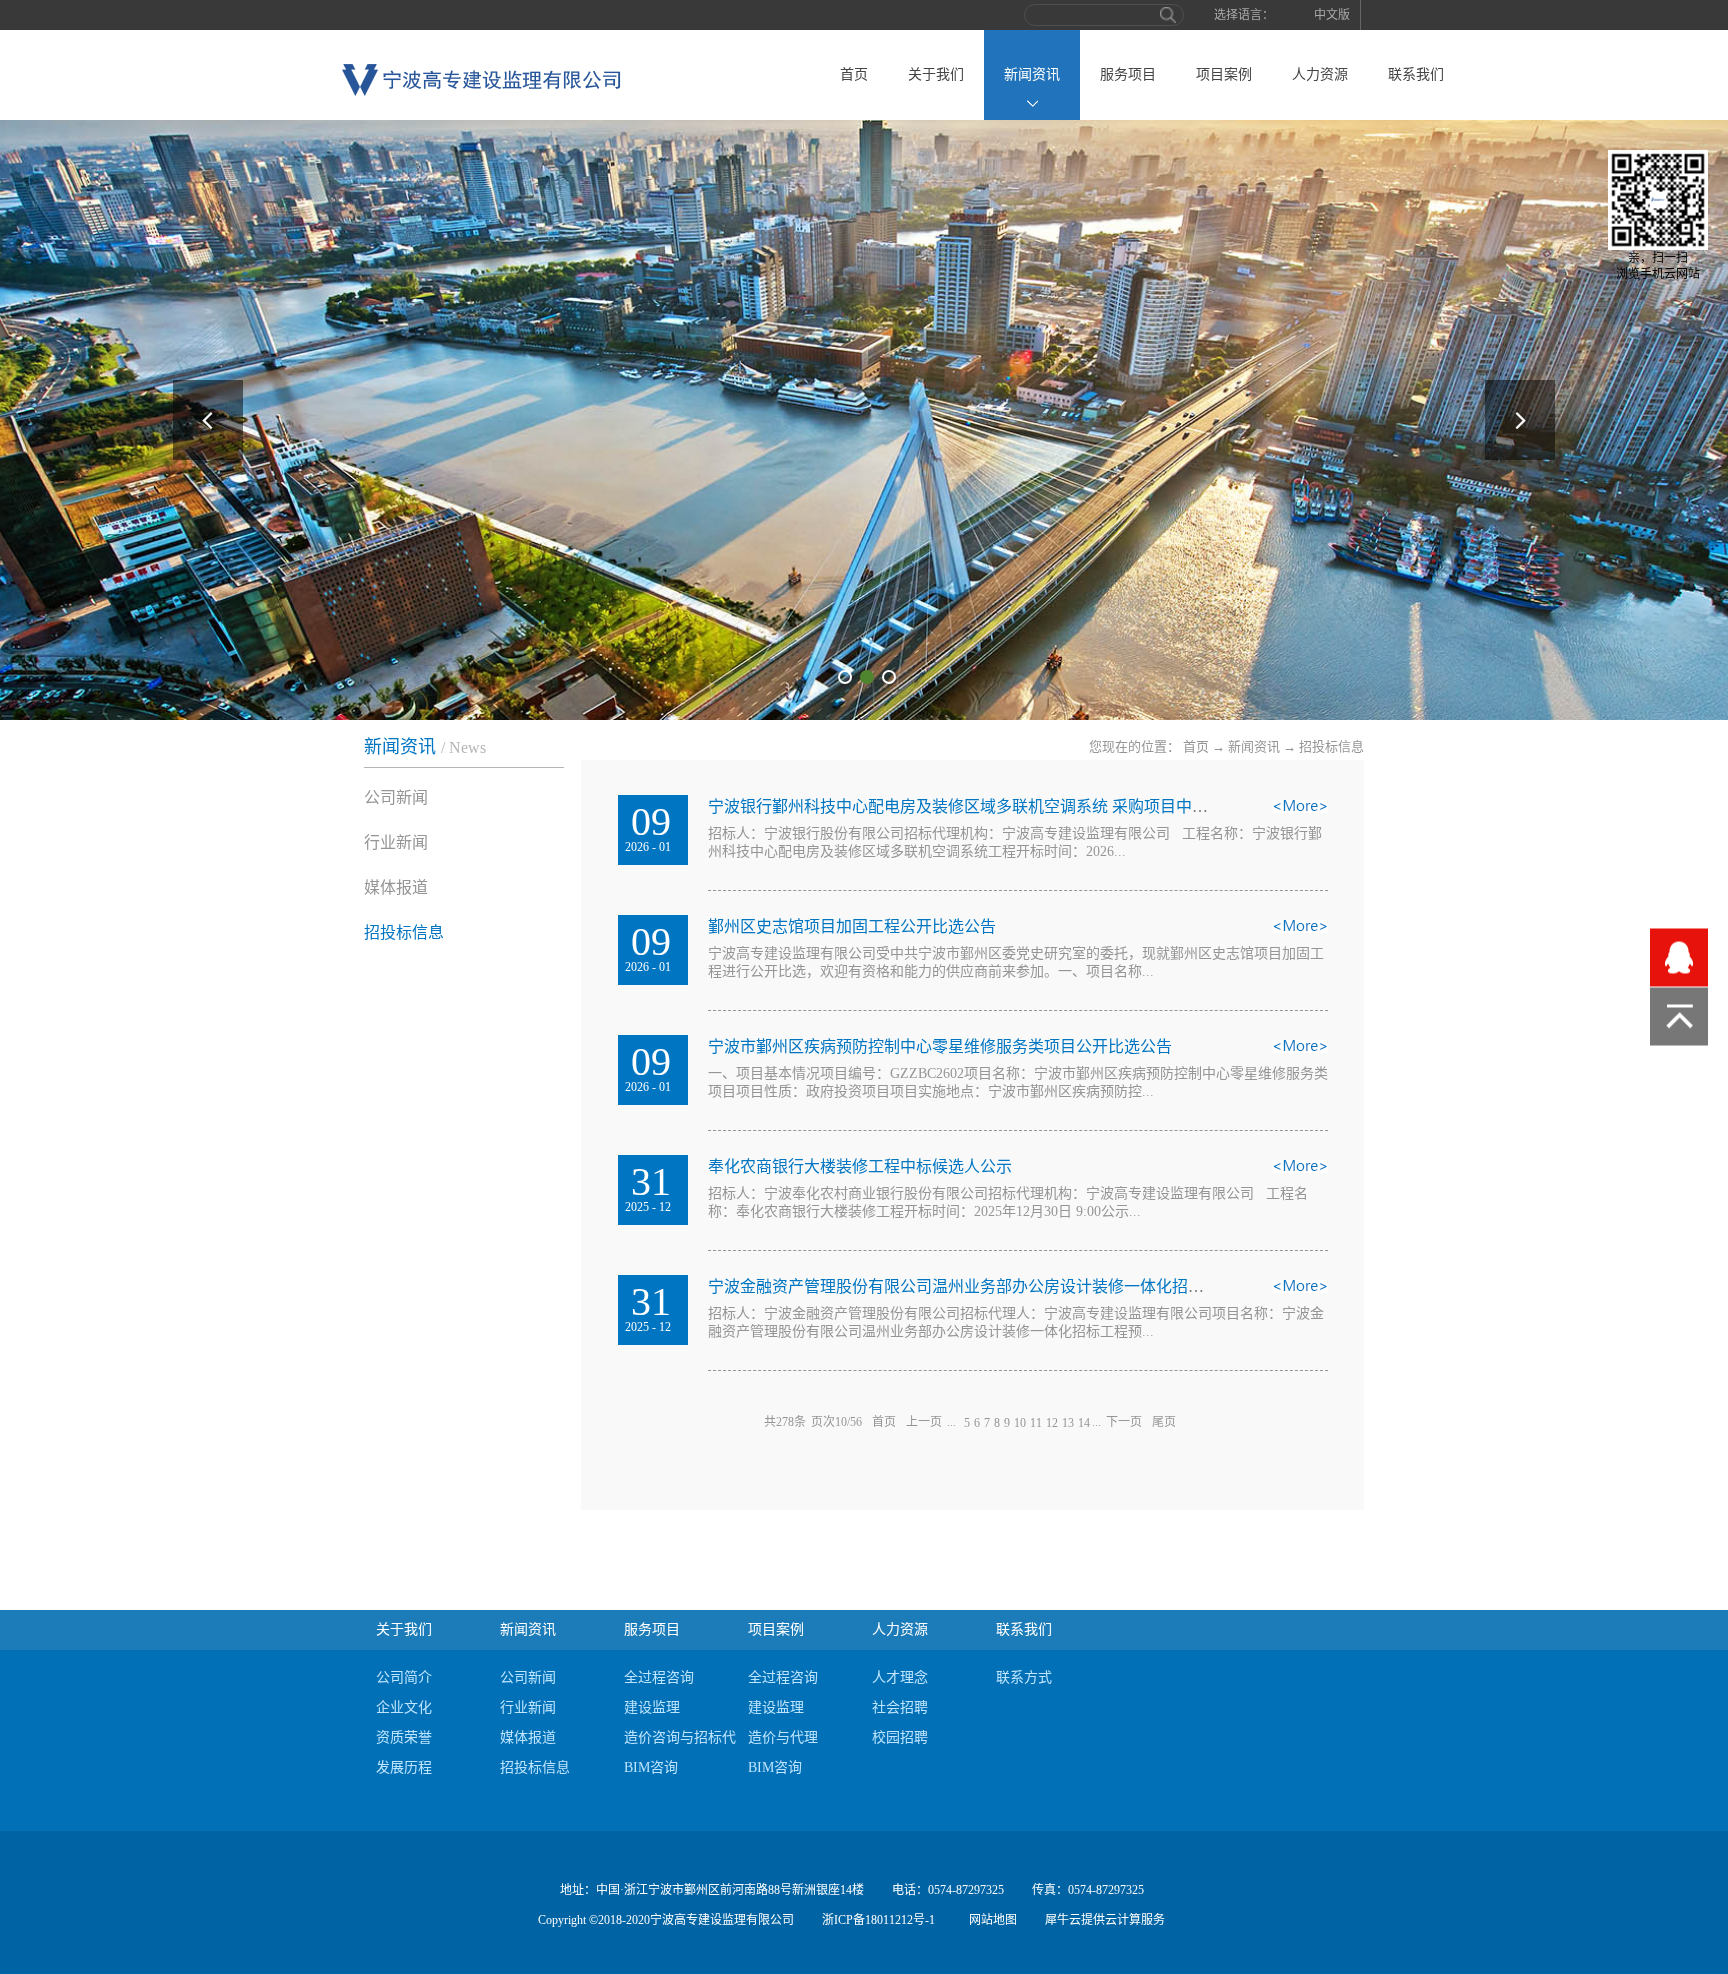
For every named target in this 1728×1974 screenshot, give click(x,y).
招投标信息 (1331, 746)
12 (1052, 1423)
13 (1068, 1423)
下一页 (1124, 1422)
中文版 (1332, 15)
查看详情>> (1300, 812)
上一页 (924, 1422)
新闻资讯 (1254, 746)
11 (1036, 1423)
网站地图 (990, 1920)
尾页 (1164, 1422)
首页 (854, 74)
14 (1084, 1423)
